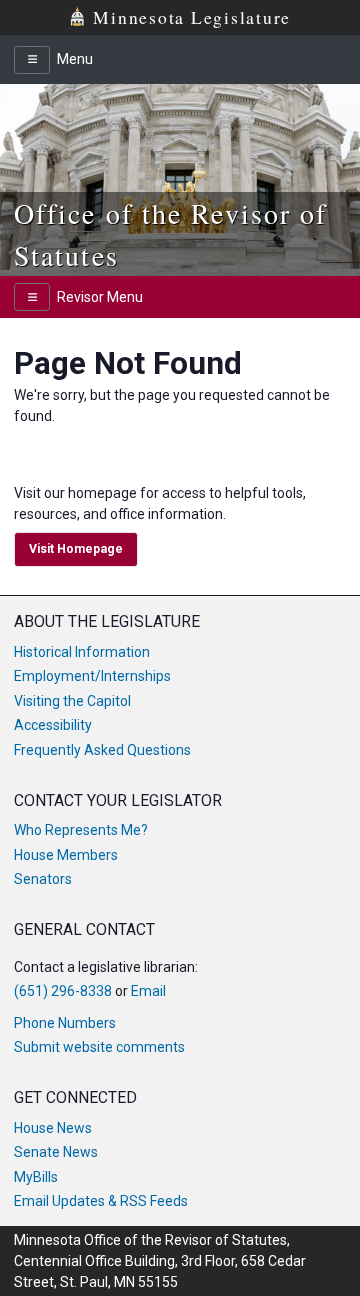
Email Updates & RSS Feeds (101, 1201)
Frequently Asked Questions (102, 750)
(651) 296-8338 (63, 991)
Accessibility (53, 725)
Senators (43, 879)
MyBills (36, 1177)
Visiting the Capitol (72, 701)
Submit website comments (99, 1047)
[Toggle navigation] (32, 60)
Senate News (56, 1152)
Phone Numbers (65, 1023)
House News (53, 1128)
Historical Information (82, 652)
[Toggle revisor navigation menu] (32, 297)
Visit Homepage (76, 549)
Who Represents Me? (81, 830)
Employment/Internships (92, 676)
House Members (66, 855)
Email (148, 991)
